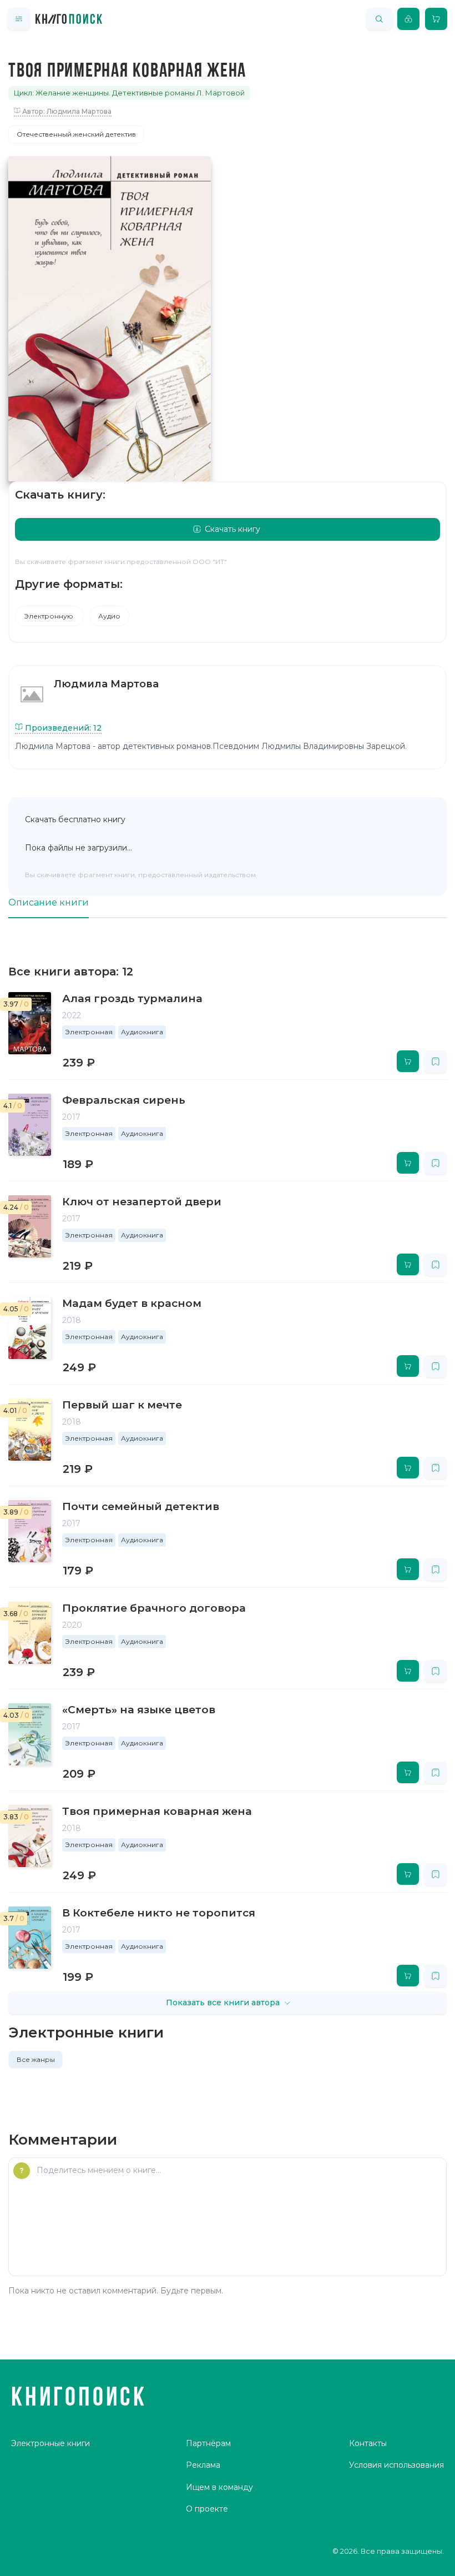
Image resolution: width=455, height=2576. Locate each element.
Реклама (203, 2465)
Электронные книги (50, 2443)
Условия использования (396, 2465)
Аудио (109, 616)
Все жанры (36, 2059)
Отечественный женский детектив (76, 134)
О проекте (207, 2509)
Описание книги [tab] (49, 902)
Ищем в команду (219, 2487)
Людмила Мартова (106, 684)
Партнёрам (208, 2443)
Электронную (49, 616)
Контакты (368, 2443)
